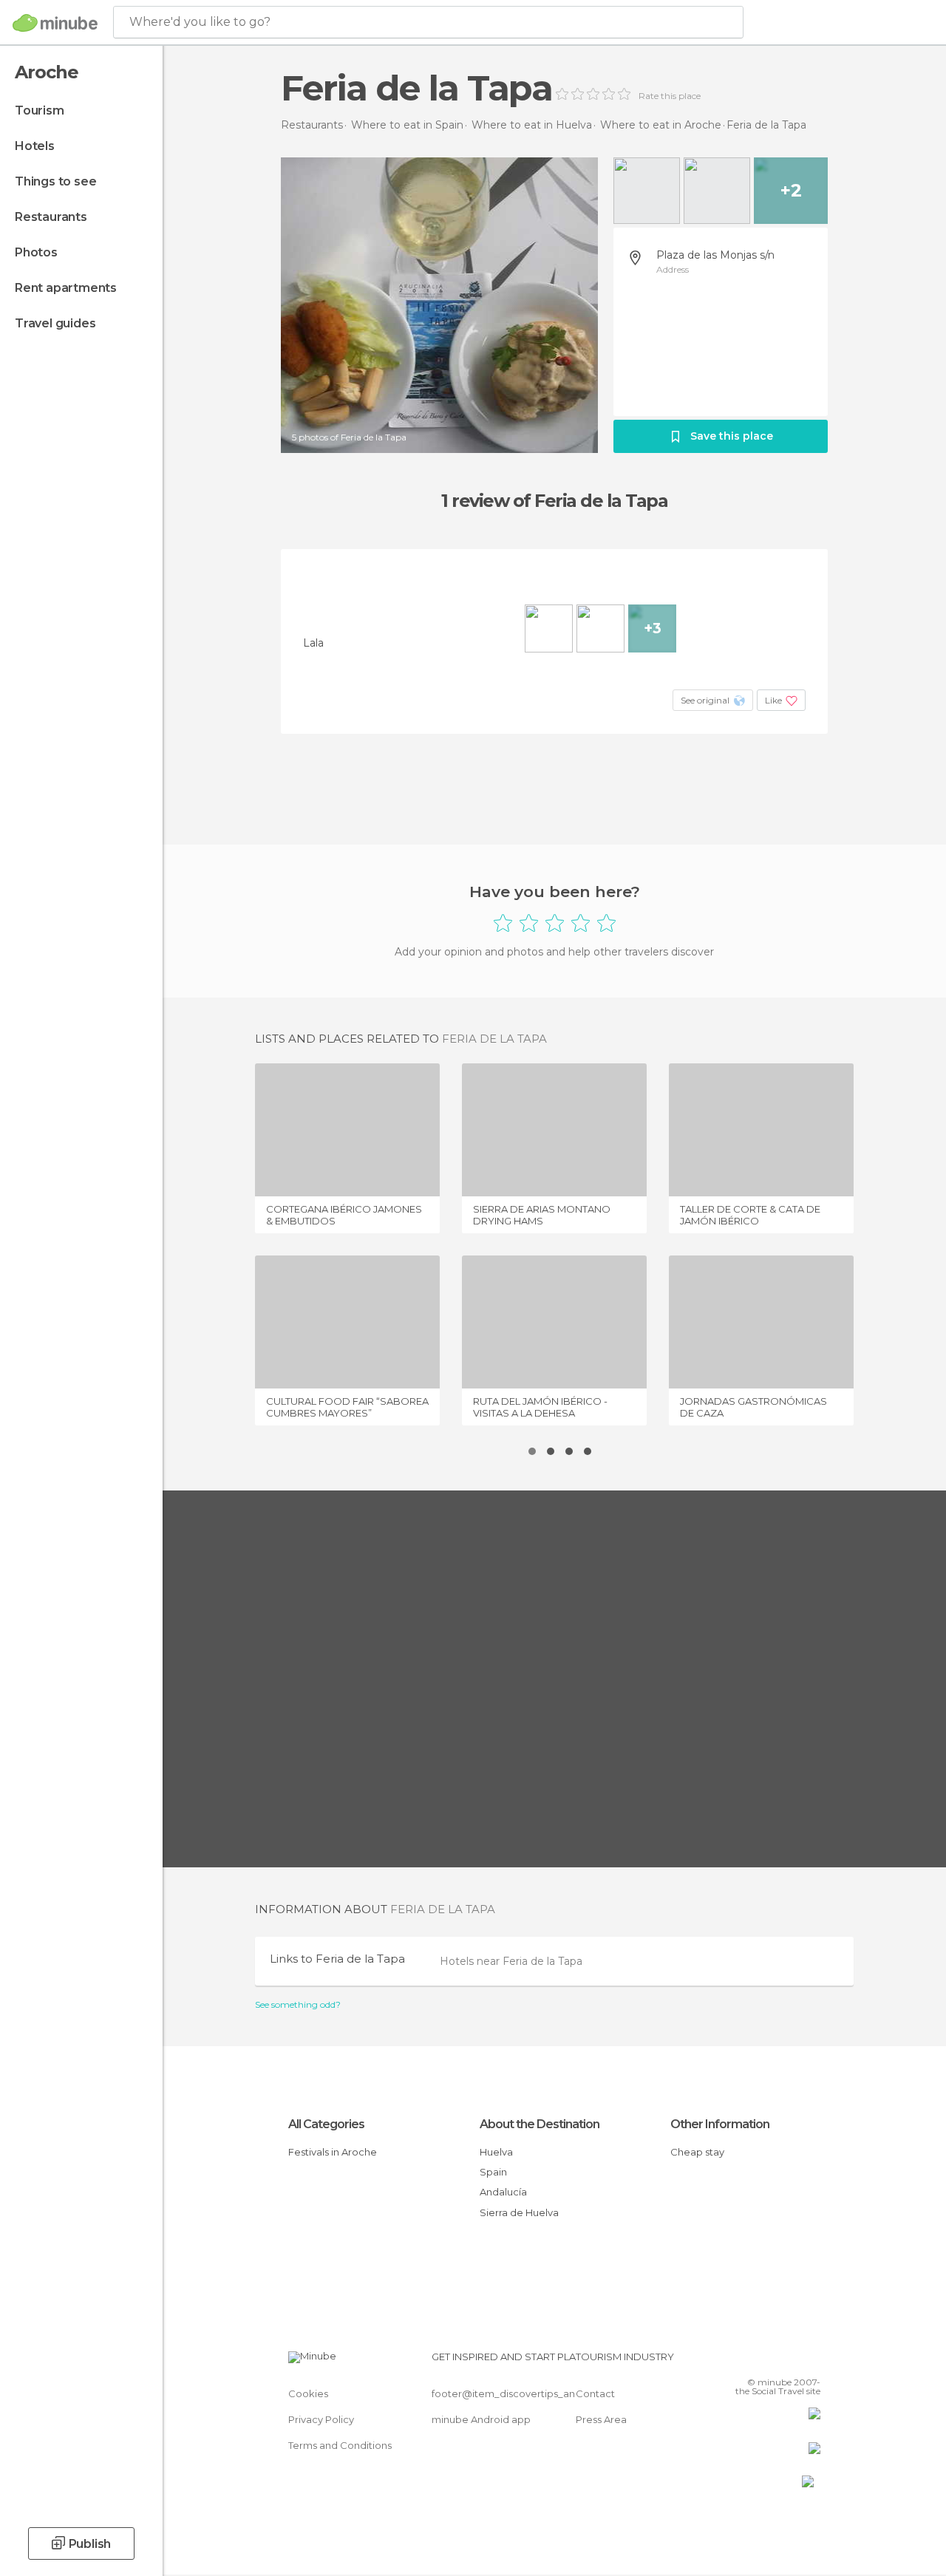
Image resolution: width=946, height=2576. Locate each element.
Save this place (732, 436)
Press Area (601, 2419)
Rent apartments (66, 288)
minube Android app (481, 2419)
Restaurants (51, 217)
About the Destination (540, 2124)
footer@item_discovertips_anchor (514, 2393)
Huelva (496, 2152)
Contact (595, 2393)
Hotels (35, 146)
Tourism (40, 110)
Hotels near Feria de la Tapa (511, 1961)
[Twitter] (772, 2361)
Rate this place (670, 96)
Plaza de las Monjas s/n (715, 255)
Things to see (55, 181)
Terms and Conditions (340, 2445)
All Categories (326, 2124)
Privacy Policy (321, 2419)
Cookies (308, 2393)
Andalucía (503, 2192)
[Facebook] (753, 2361)
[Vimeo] (792, 2361)
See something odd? (298, 2005)
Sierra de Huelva (519, 2212)
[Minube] (55, 23)
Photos (36, 252)
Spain (493, 2172)
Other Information (720, 2124)
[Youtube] (811, 2361)
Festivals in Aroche (333, 2152)
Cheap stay (697, 2152)
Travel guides (55, 323)
